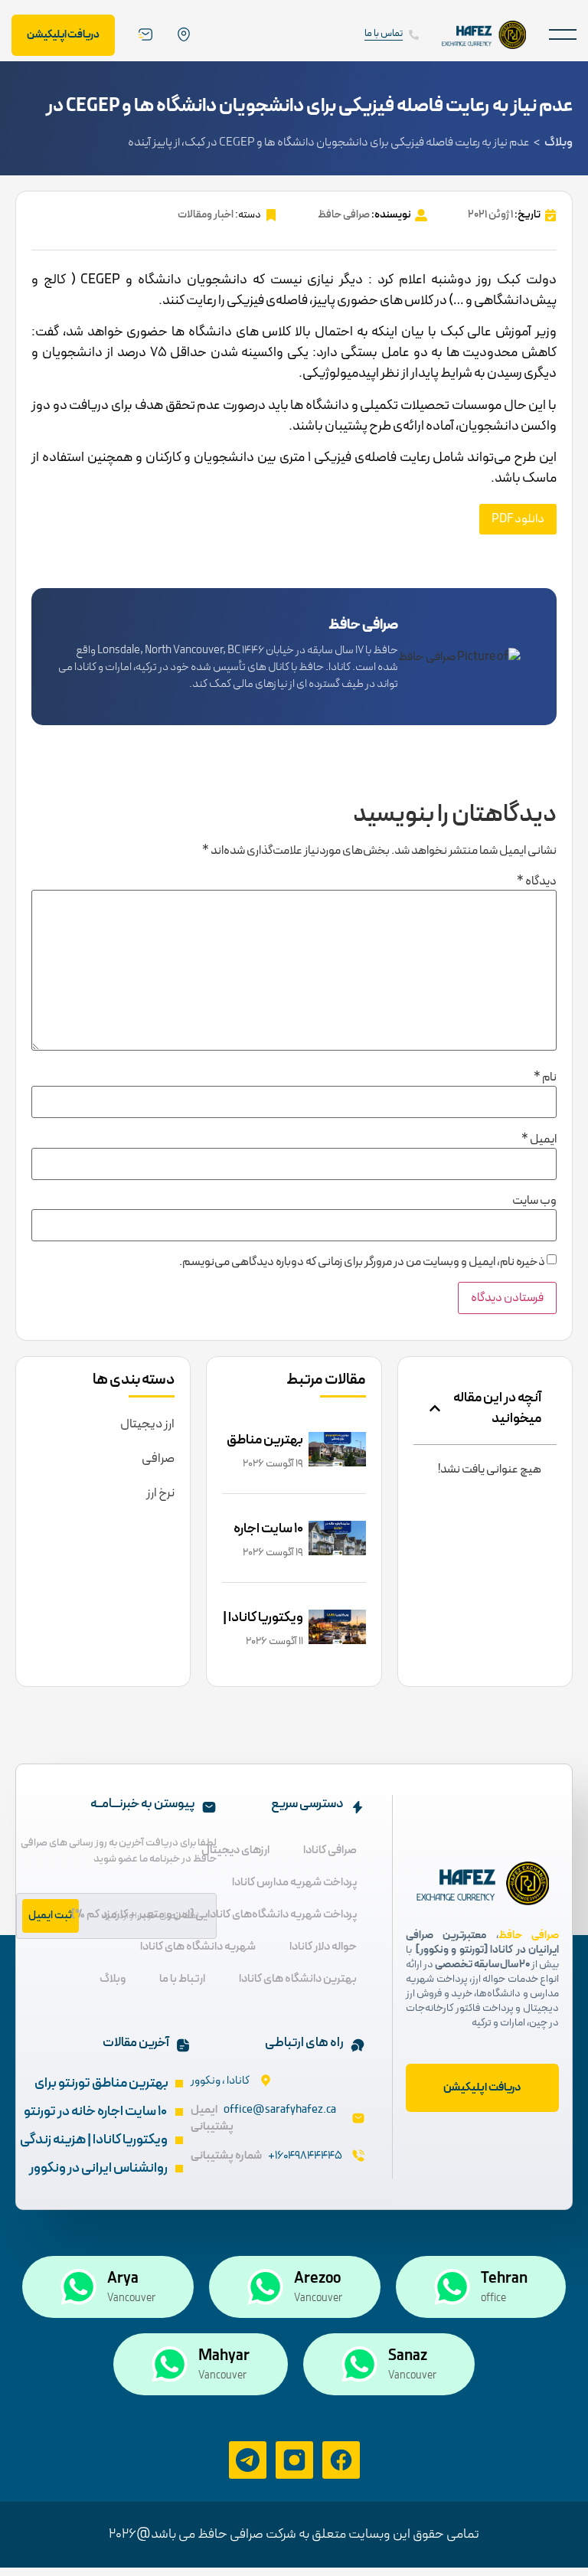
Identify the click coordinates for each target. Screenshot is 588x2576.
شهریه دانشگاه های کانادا (198, 1947)
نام (545, 1077)
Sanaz (408, 2356)
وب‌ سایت (534, 1201)
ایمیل (539, 1139)
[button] (563, 35)
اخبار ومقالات (206, 215)
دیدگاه (537, 881)
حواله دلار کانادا (323, 1947)
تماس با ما (384, 34)
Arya (123, 2279)
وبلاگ (559, 142)
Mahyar (224, 2356)
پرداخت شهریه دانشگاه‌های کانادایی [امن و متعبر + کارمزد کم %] (214, 1915)
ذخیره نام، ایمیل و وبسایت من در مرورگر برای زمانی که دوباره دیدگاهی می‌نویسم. (362, 1262)
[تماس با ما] (414, 35)
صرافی (158, 1459)
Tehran (504, 2279)
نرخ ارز (160, 1493)
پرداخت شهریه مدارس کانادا (294, 1883)
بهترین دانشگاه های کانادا (298, 1979)
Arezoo (317, 2279)
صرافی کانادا (330, 1850)
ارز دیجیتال (147, 1424)
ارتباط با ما (182, 1979)
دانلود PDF (518, 519)
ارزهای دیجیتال (235, 1850)
